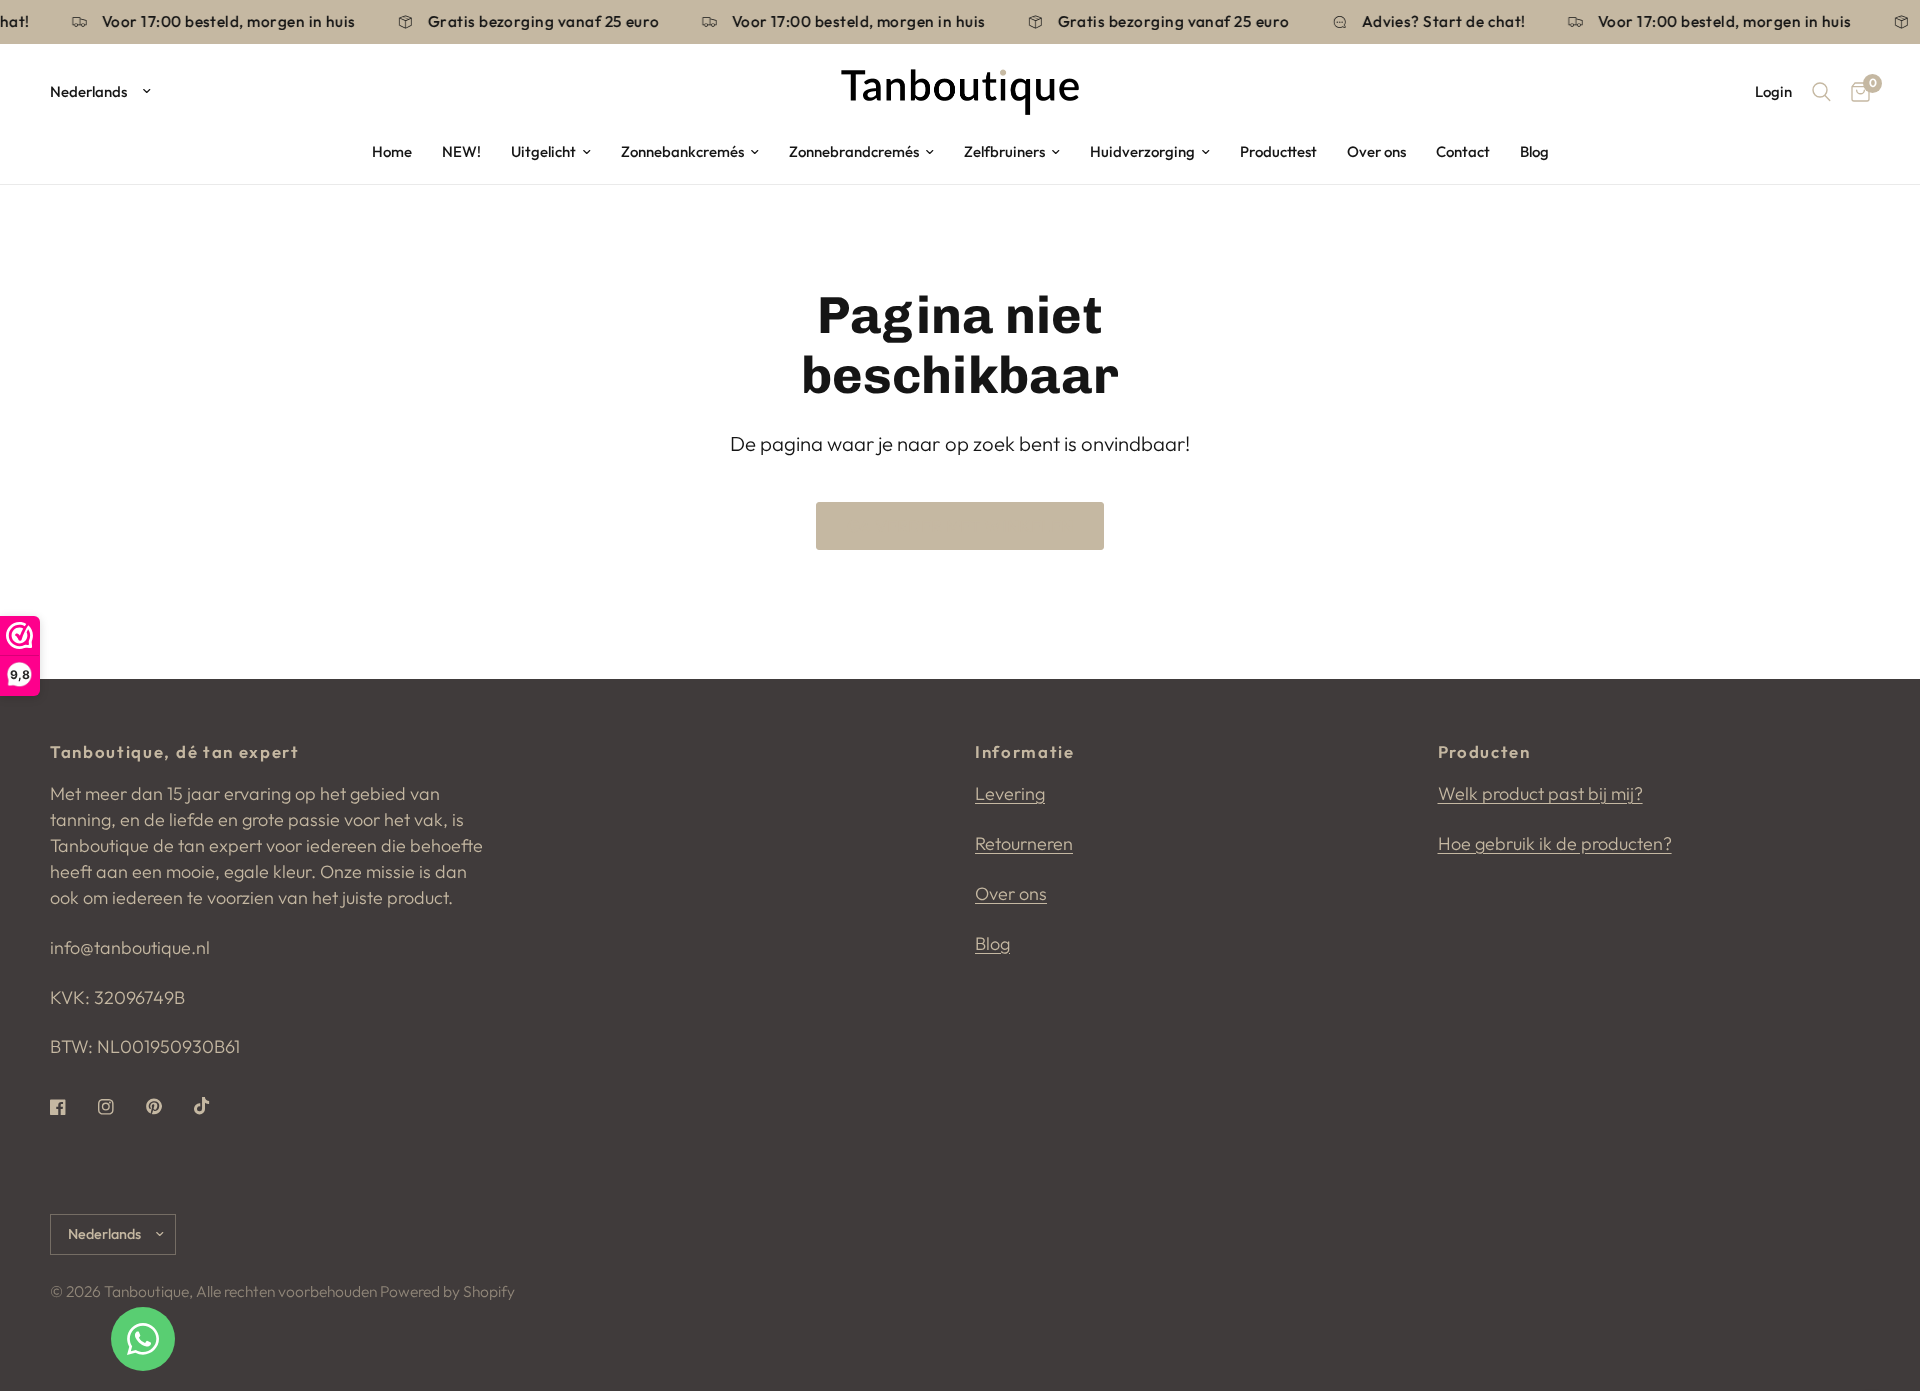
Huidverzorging (1142, 151)
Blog (1534, 151)
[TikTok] (216, 1106)
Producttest (1278, 151)
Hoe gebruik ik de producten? (1555, 843)
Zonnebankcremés (682, 151)
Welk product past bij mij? (1540, 793)
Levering (1010, 793)
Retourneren (1024, 843)
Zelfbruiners (1004, 151)
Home (392, 151)
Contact (1463, 151)
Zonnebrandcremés (854, 151)
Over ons (1376, 151)
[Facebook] (72, 1107)
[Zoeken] (1821, 92)
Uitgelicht (543, 151)
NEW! (461, 151)
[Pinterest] (168, 1107)
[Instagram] (120, 1107)
